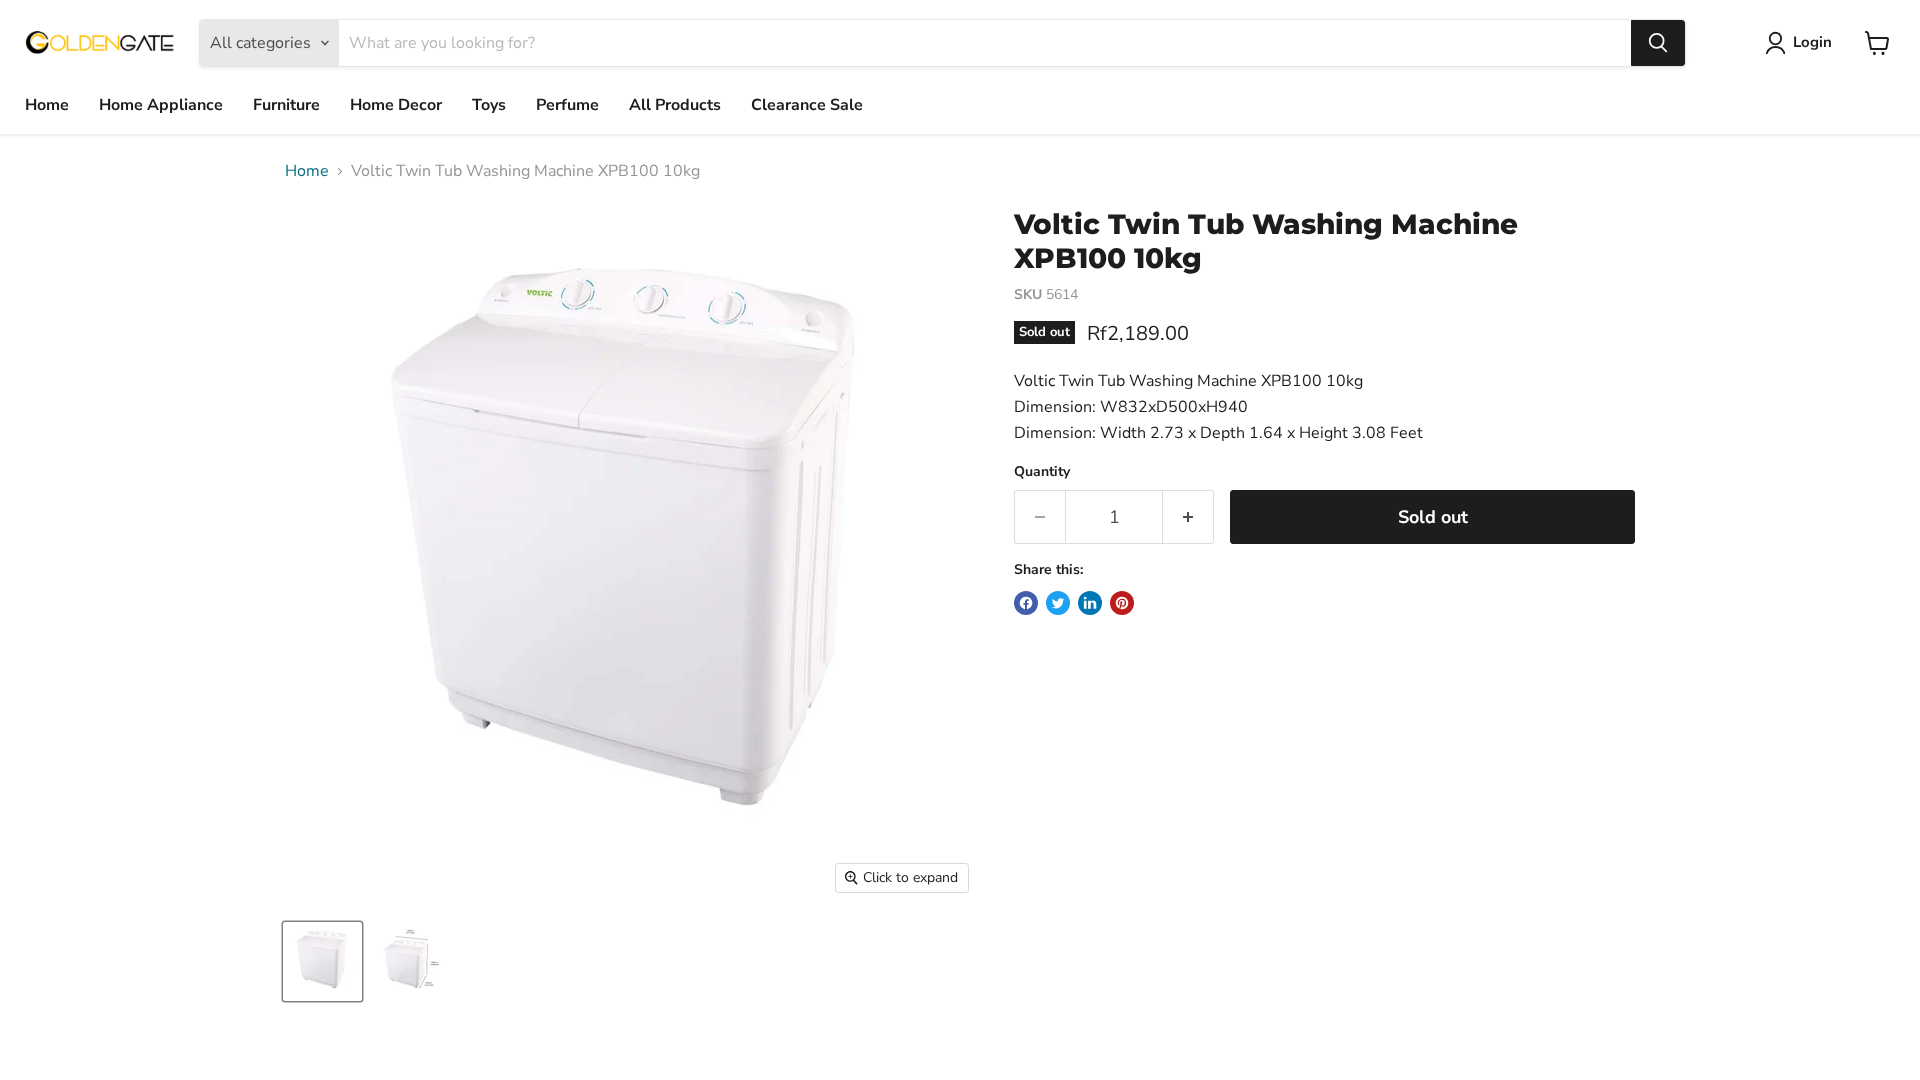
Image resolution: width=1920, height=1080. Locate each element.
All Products (675, 105)
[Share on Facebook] (1026, 603)
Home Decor (396, 105)
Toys (489, 105)
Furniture (286, 105)
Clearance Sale (807, 105)
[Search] (1658, 43)
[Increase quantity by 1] (1188, 517)
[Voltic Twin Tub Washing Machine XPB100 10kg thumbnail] (322, 961)
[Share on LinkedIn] (1090, 603)
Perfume (567, 105)
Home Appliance (161, 105)
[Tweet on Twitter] (1058, 603)
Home (47, 105)
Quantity (1042, 472)
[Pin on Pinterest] (1122, 603)
